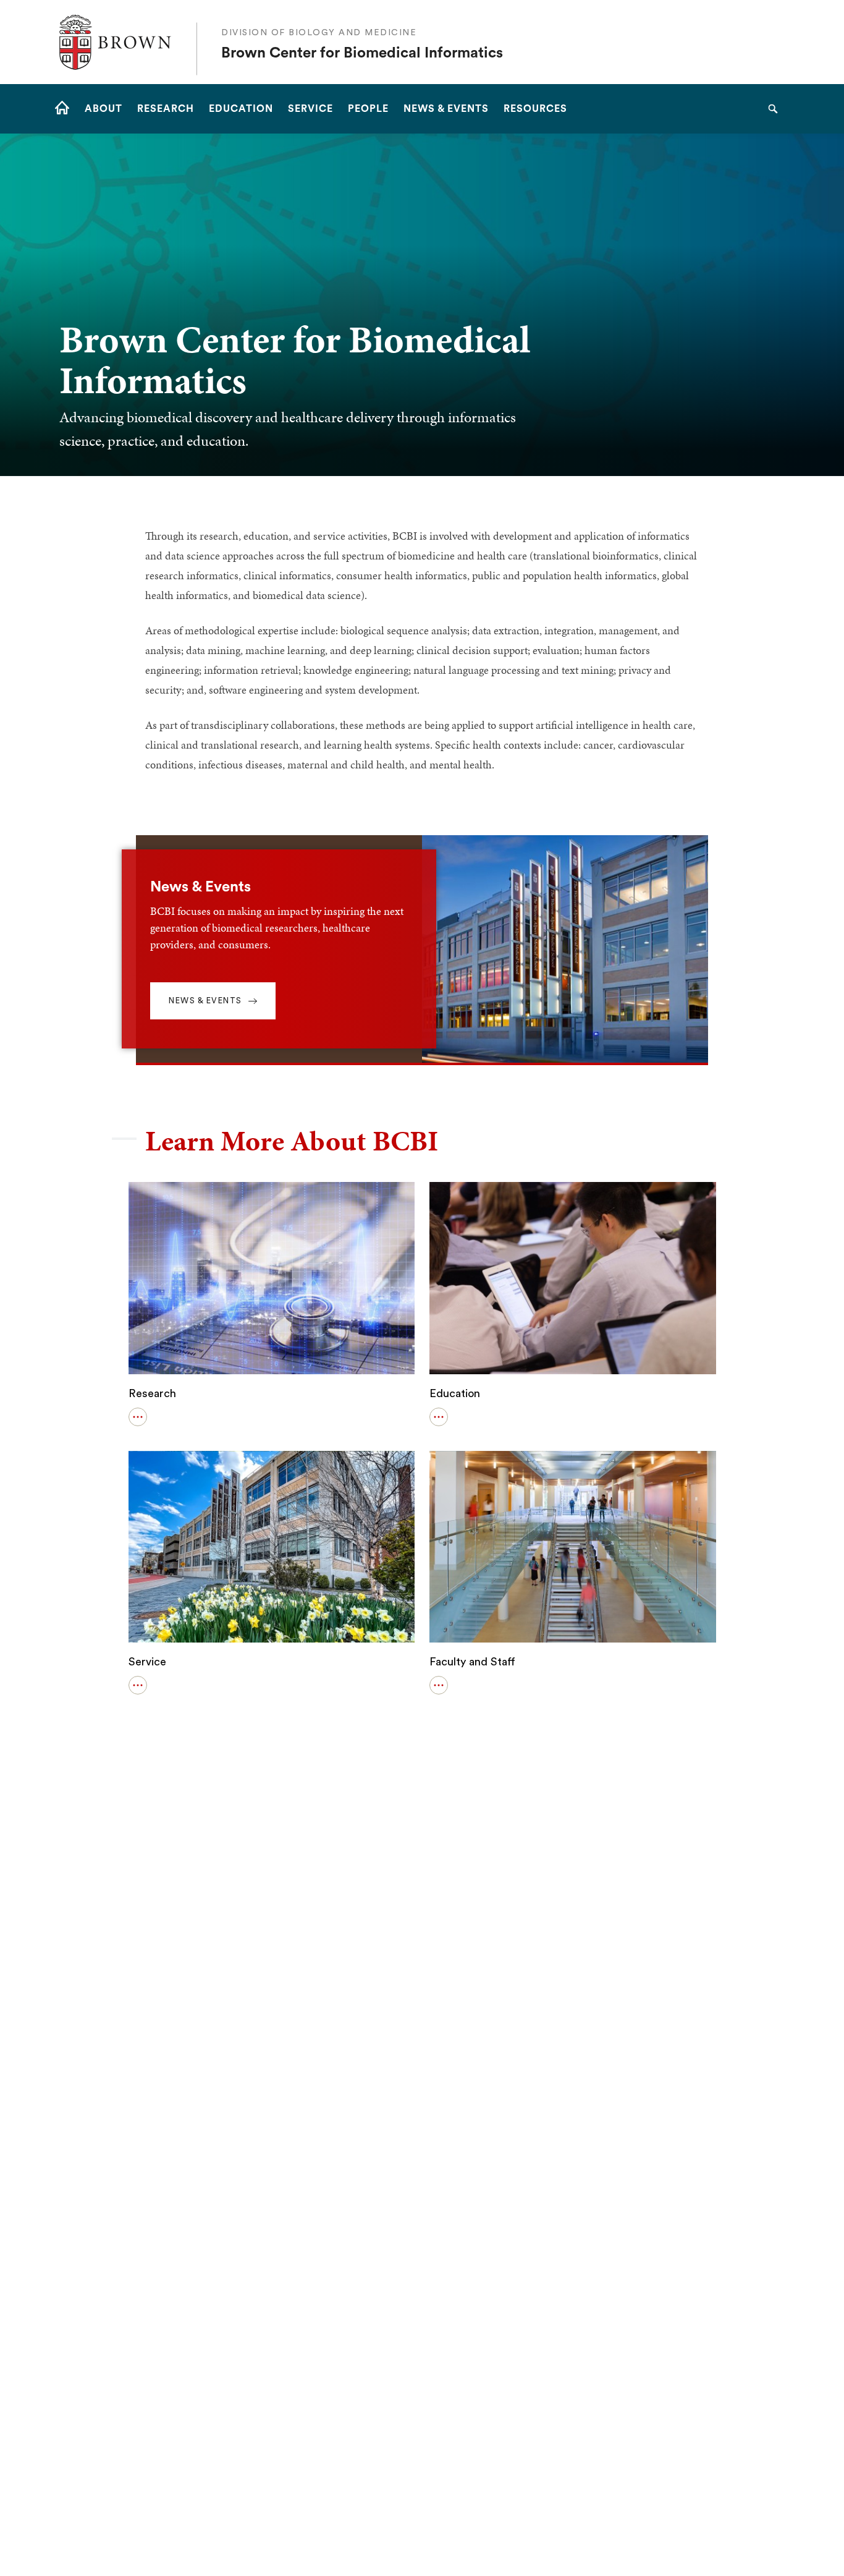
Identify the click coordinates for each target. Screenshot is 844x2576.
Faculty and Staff (472, 1662)
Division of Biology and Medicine (319, 33)
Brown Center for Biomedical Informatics (362, 53)
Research (152, 1393)
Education (455, 1393)
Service (147, 1662)
